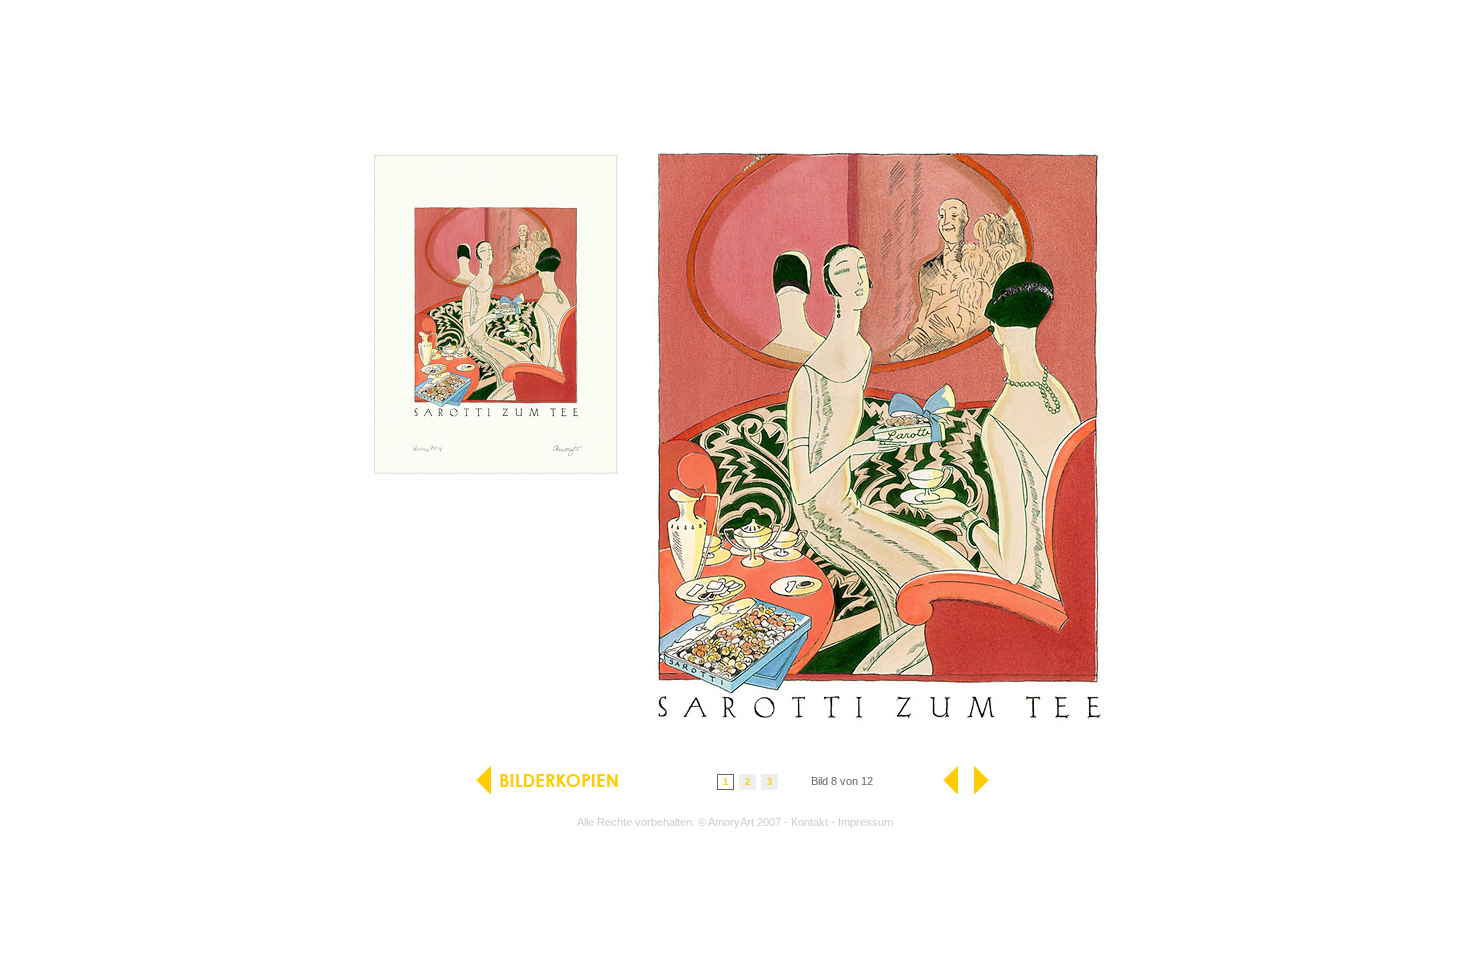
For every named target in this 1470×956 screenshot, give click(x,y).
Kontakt (809, 822)
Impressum (865, 822)
